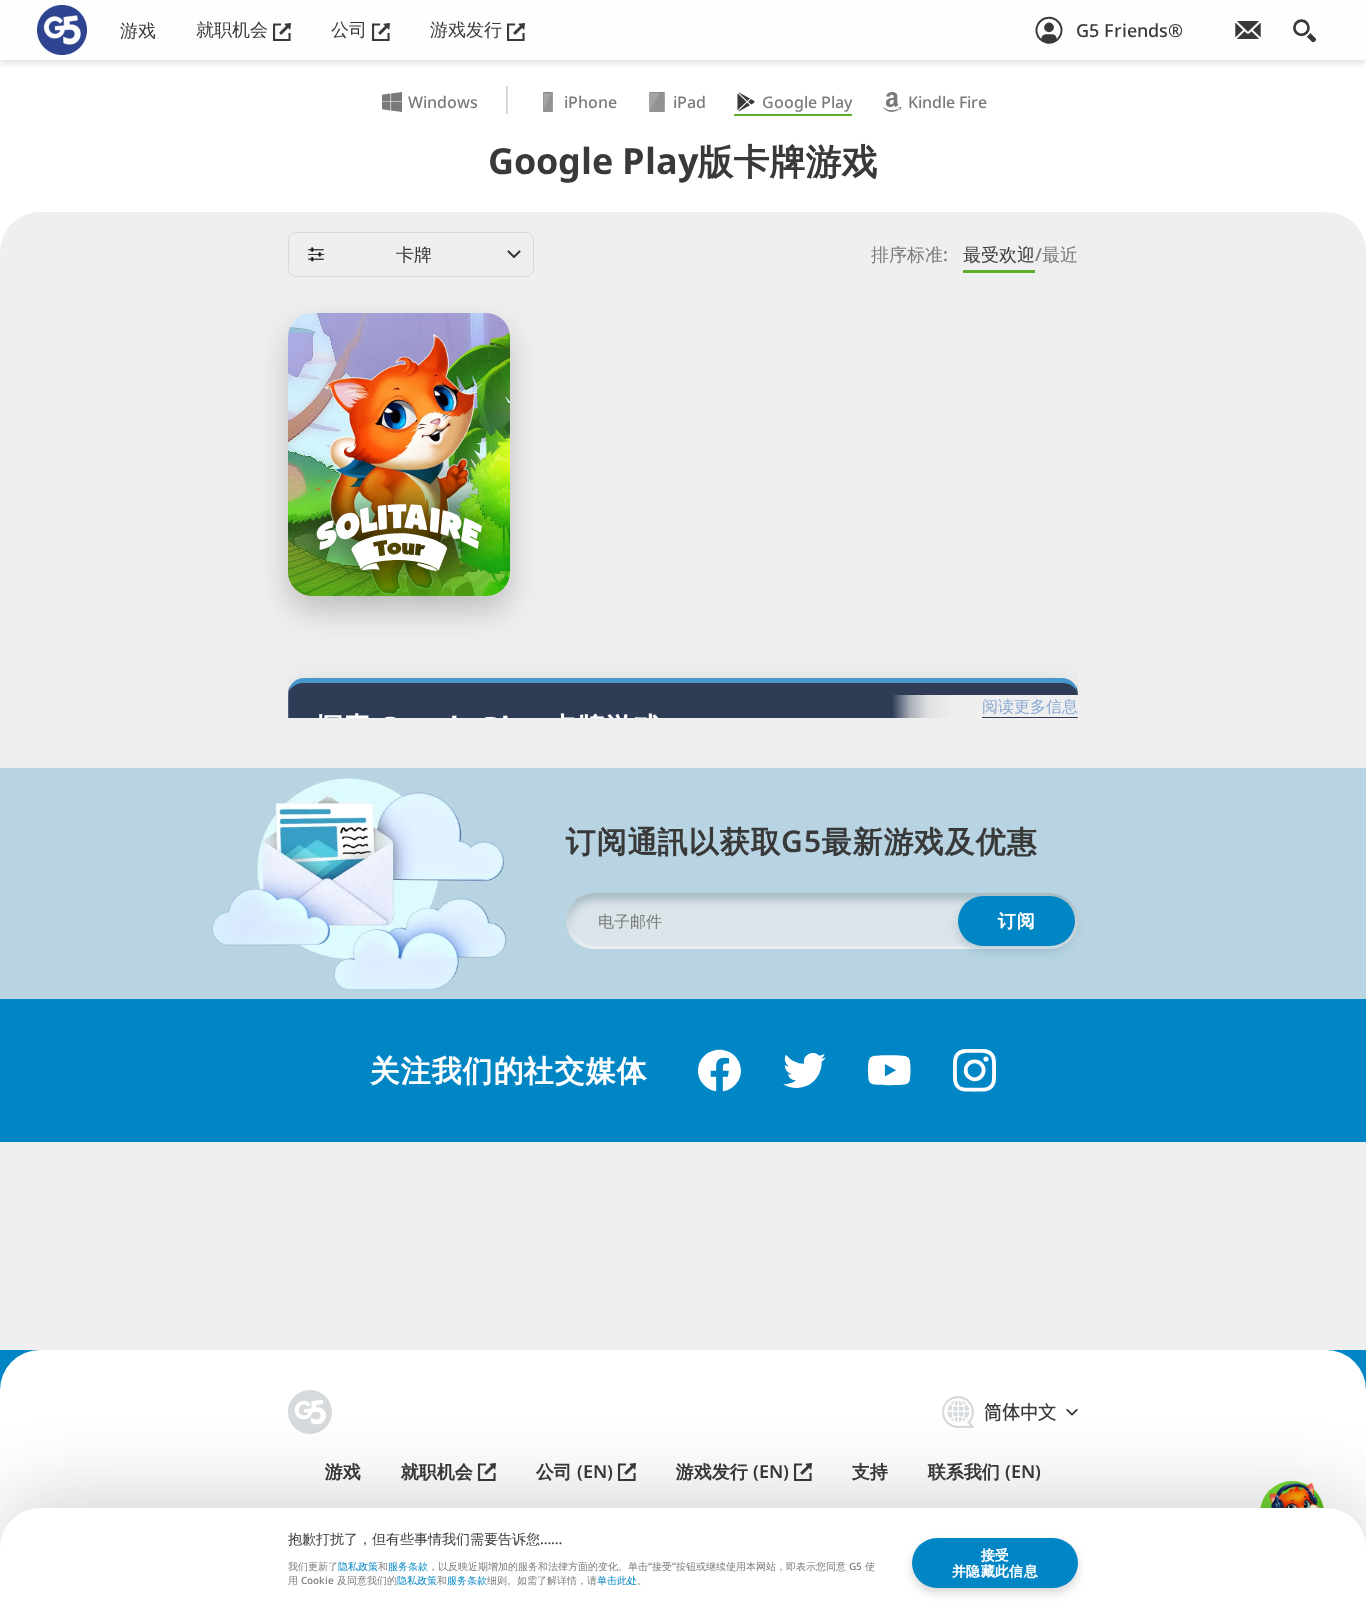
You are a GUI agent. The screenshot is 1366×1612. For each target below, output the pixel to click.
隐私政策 (358, 1566)
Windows (443, 102)
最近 (1060, 254)
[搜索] (1304, 30)
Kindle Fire (947, 102)
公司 (351, 29)
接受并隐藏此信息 (995, 1562)
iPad (689, 102)
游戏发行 (468, 29)
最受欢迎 (999, 254)
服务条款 (408, 1566)
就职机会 (234, 29)
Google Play (807, 102)
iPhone (590, 102)
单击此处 (617, 1581)
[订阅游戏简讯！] (1248, 30)
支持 (870, 1471)
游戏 (138, 30)
